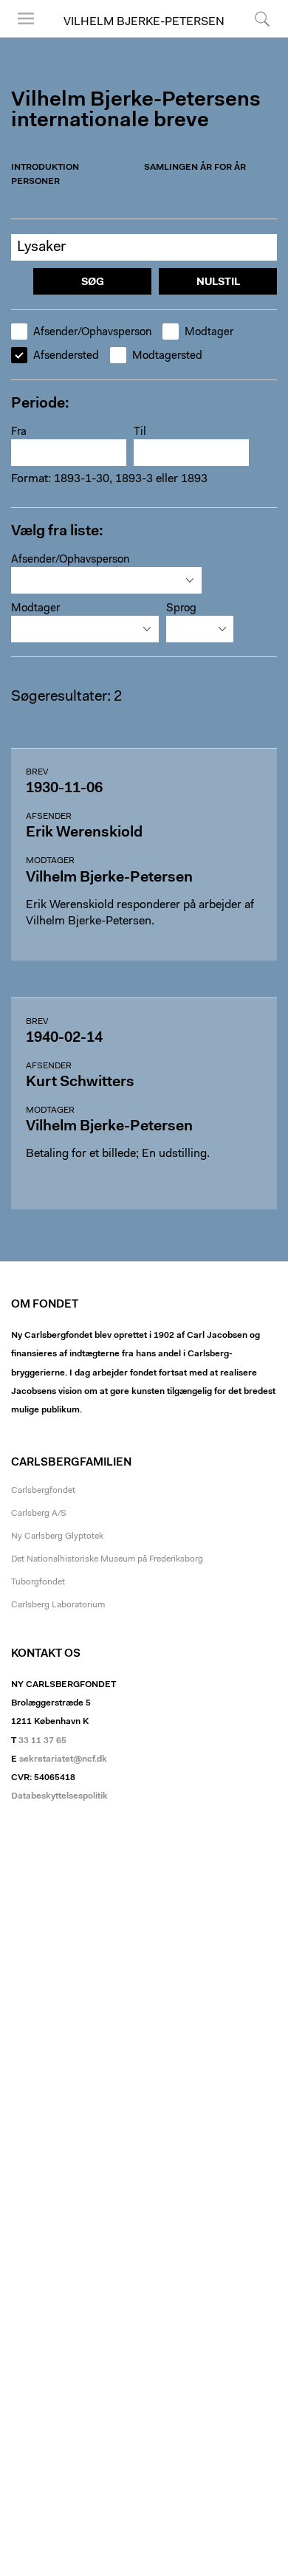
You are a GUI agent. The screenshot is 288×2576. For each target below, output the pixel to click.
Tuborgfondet (38, 1582)
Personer (35, 182)
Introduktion (45, 168)
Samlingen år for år (195, 168)
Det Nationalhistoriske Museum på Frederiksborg (107, 1559)
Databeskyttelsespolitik (59, 1796)
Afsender (49, 817)
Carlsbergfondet (43, 1491)
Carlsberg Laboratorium (58, 1605)
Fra (19, 432)
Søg (253, 37)
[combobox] (106, 580)
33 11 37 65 (42, 1741)
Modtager (209, 333)
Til (140, 432)
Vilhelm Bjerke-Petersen (144, 22)
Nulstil (218, 283)
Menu (21, 37)
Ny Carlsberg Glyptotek (57, 1536)
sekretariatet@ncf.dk (63, 1759)
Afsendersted (66, 356)
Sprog (181, 609)
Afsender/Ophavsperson (92, 333)
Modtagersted (167, 356)
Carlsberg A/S (39, 1514)
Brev (37, 772)
